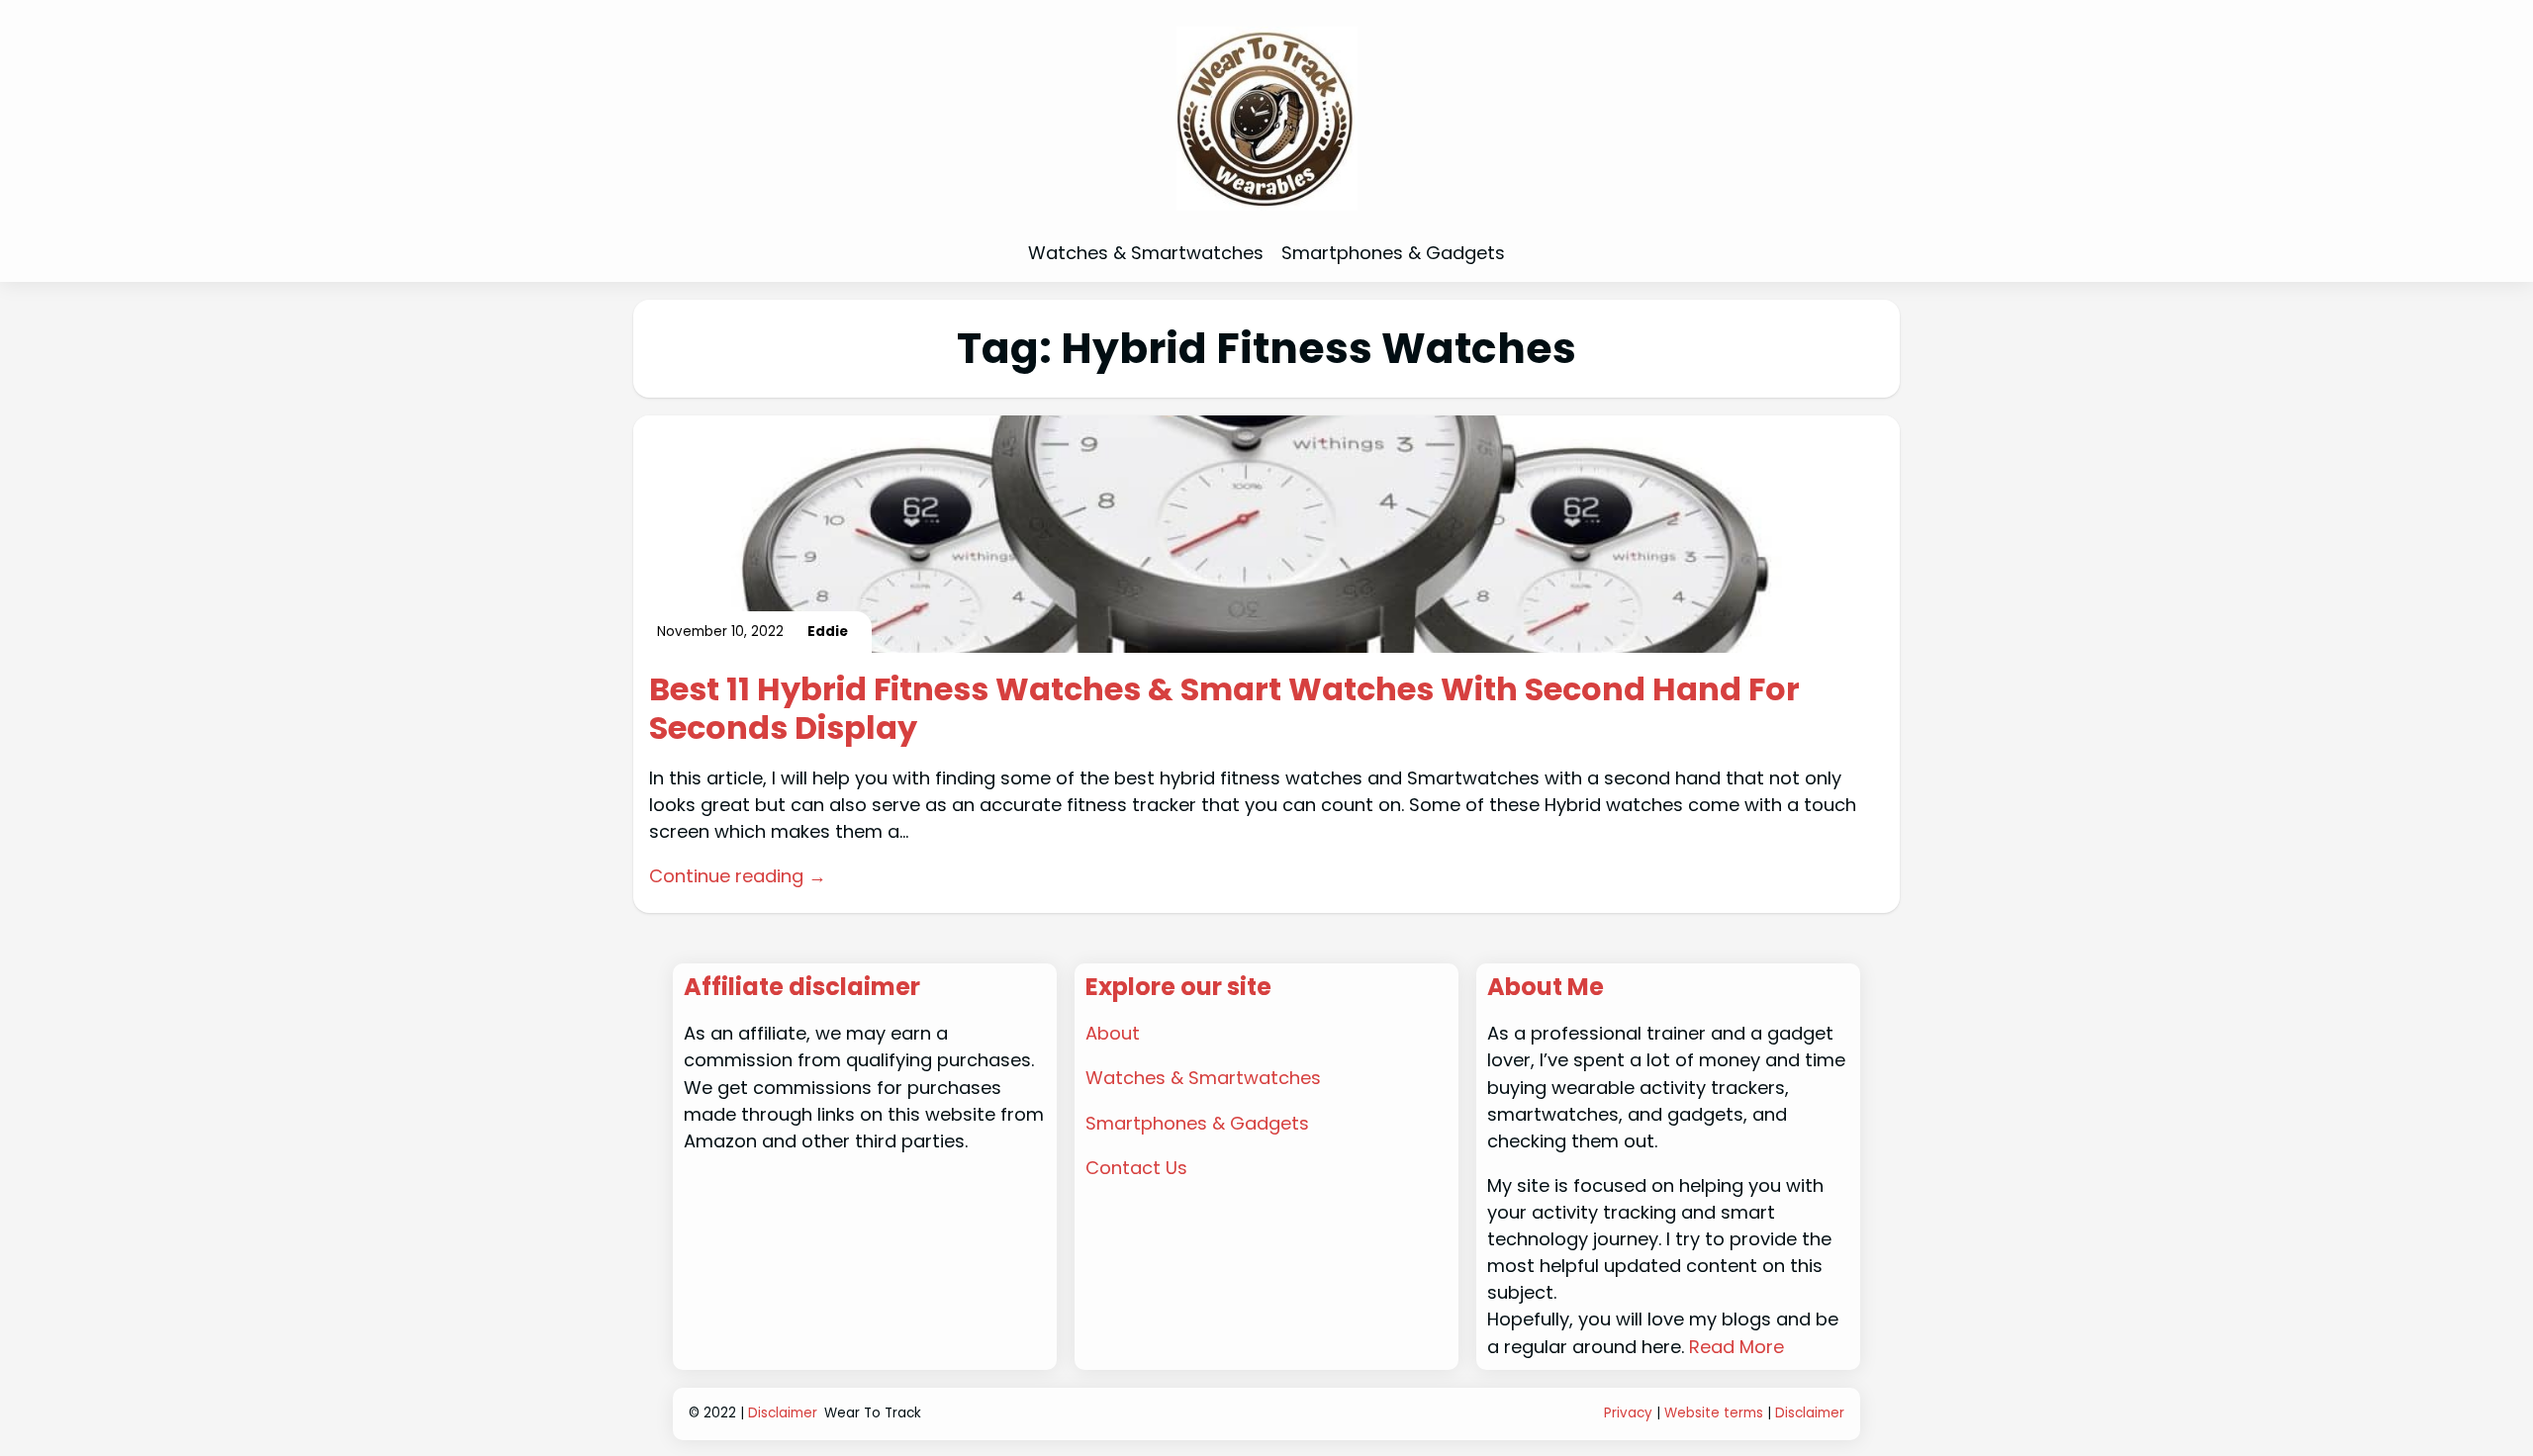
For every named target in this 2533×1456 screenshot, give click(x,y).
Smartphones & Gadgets (1197, 1123)
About (1113, 1033)
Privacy (1628, 1413)
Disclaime (1807, 1413)
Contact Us (1136, 1168)
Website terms (1714, 1413)
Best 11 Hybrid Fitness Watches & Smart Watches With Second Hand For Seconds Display (1224, 709)
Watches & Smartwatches (1203, 1078)
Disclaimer (783, 1413)
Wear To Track (873, 1413)
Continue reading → (738, 876)
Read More (1736, 1347)
